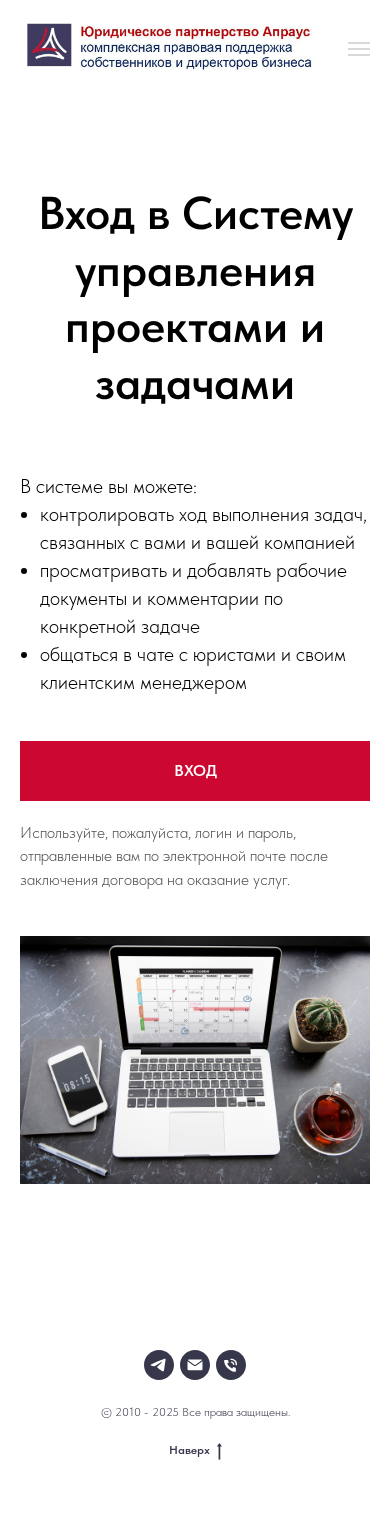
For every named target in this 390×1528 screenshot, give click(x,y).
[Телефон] (231, 1365)
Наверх (189, 1450)
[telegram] (159, 1365)
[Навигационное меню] (359, 49)
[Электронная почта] (195, 1365)
